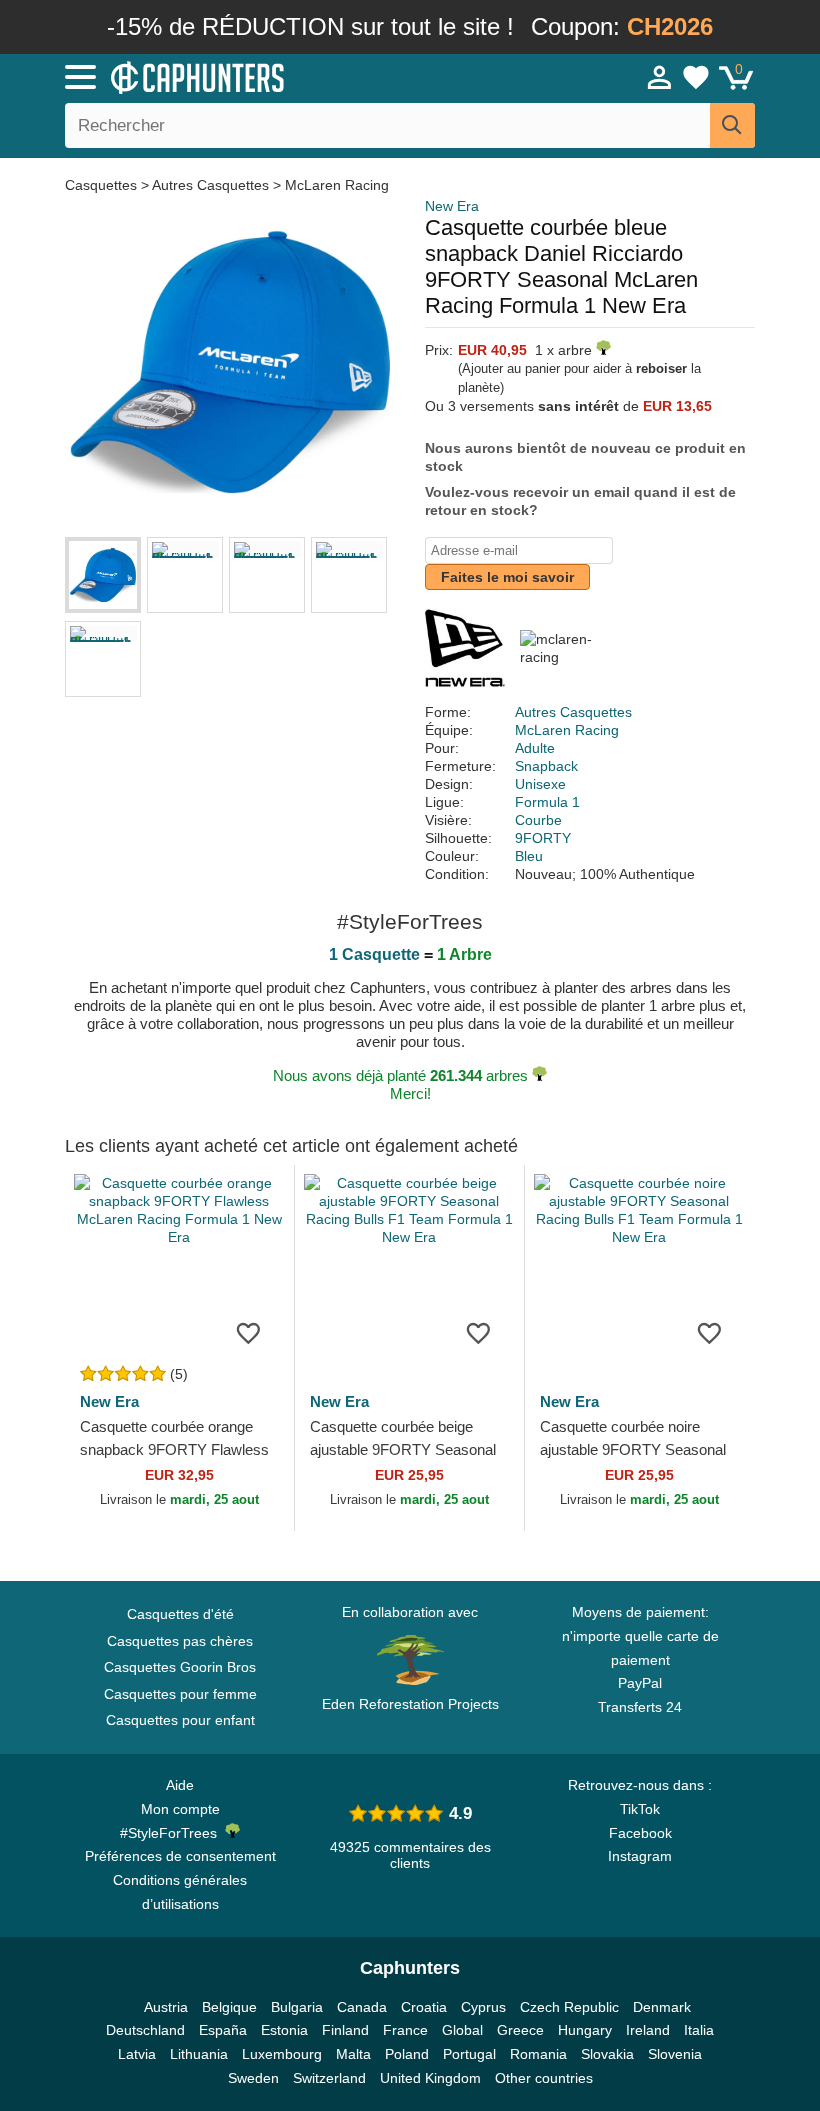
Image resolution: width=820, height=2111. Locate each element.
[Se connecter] (660, 77)
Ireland (648, 2030)
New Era (452, 206)
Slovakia (607, 2054)
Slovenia (675, 2054)
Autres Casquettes (210, 185)
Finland (345, 2030)
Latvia (137, 2054)
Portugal (469, 2054)
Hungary (585, 2030)
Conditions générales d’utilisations (180, 1892)
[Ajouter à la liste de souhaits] (249, 1332)
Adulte (535, 748)
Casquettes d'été (180, 1614)
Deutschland (145, 2030)
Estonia (284, 2030)
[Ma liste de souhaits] (696, 77)
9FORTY (543, 838)
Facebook (640, 1833)
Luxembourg (282, 2054)
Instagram (640, 1856)
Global (462, 2030)
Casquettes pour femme (180, 1694)
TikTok (640, 1809)
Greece (520, 2030)
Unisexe (540, 784)
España (223, 2030)
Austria (166, 2007)
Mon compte (180, 1809)
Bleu (529, 856)
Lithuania (199, 2054)
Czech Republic (569, 2007)
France (405, 2030)
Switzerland (329, 2078)
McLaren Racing (337, 185)
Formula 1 (547, 802)
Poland (407, 2054)
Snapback (546, 766)
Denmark (662, 2007)
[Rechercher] (732, 125)
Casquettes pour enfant (180, 1720)
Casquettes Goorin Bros (180, 1667)
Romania (538, 2054)
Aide (180, 1785)
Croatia (424, 2007)
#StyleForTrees (172, 1833)
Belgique (229, 2007)
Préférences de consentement (180, 1856)
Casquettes (103, 185)
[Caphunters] (260, 76)
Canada (362, 2007)
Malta (353, 2054)
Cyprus (483, 2007)
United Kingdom (430, 2078)
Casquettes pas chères (180, 1641)
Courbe (538, 820)
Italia (699, 2030)
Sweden (253, 2078)
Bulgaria (297, 2007)
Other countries (544, 2078)
